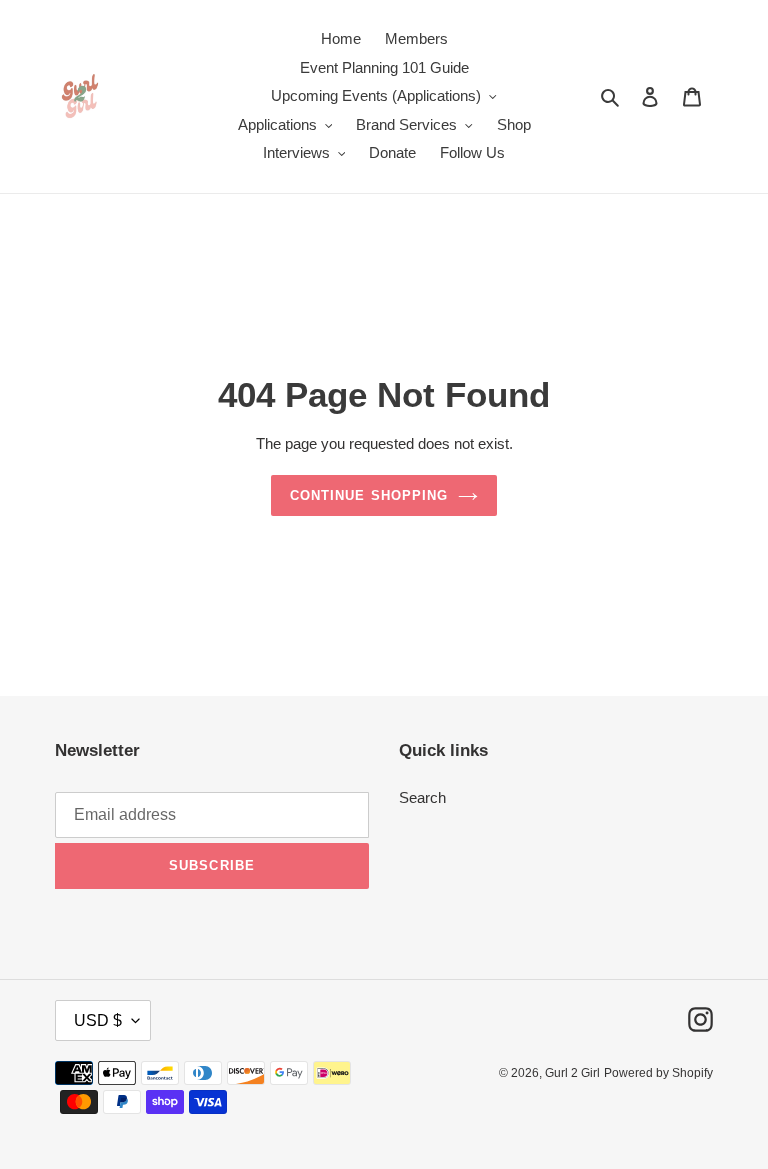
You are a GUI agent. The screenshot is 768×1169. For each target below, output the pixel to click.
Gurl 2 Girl (572, 1073)
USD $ (98, 1020)
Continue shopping (369, 495)
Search (422, 797)
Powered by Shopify (658, 1073)
